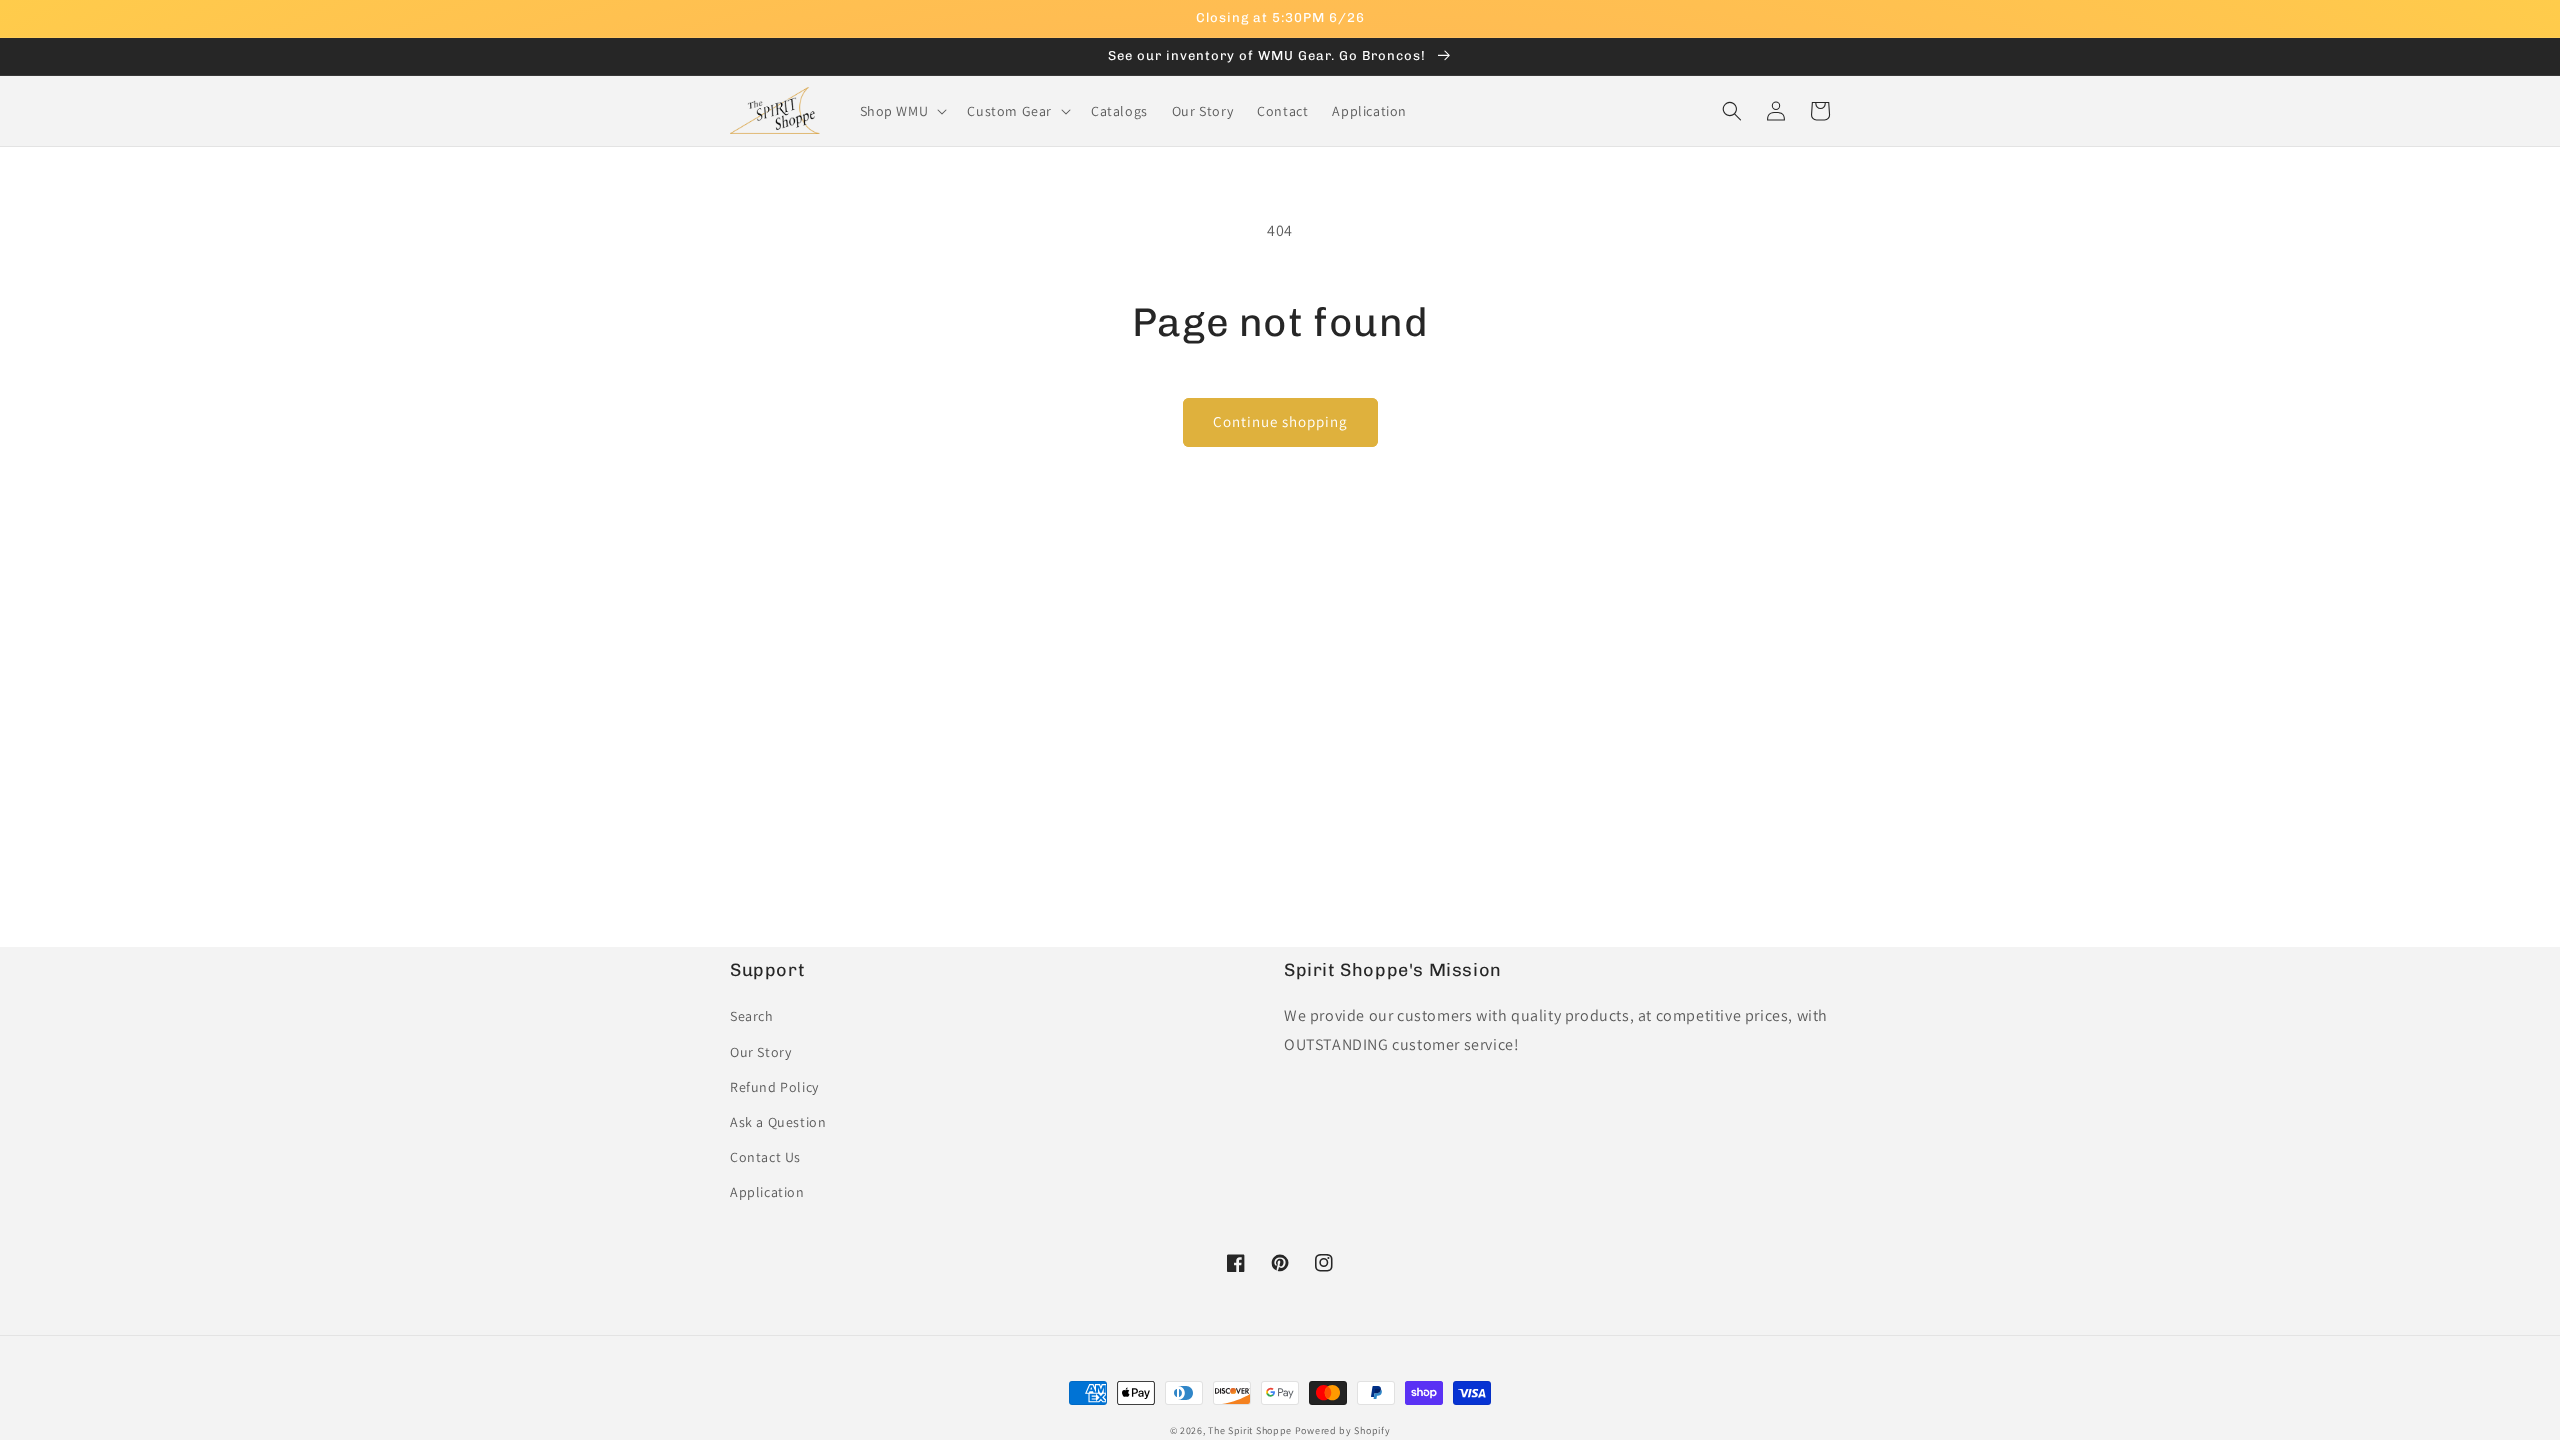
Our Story (760, 1052)
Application (767, 1192)
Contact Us (765, 1157)
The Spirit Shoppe (1250, 1430)
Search (752, 1016)
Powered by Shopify (1343, 1430)
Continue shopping (1280, 421)
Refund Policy (774, 1087)
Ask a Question (778, 1122)
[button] (902, 111)
